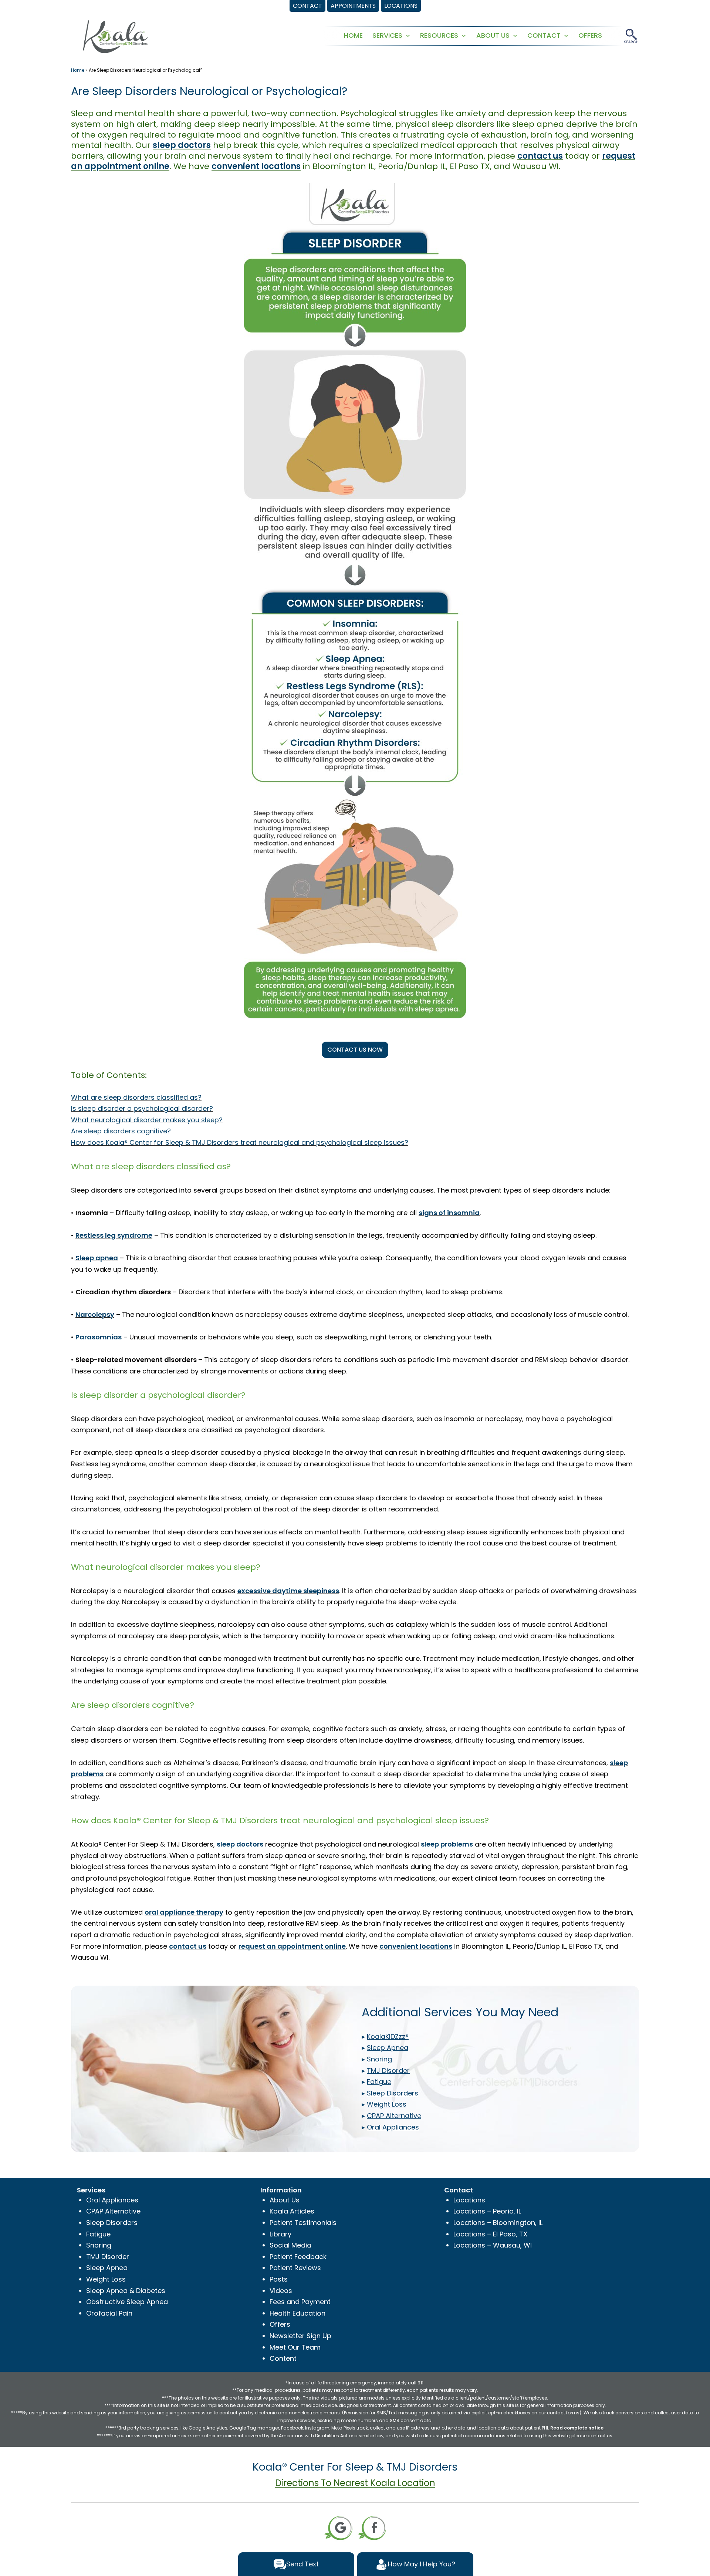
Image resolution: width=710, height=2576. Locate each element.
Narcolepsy (95, 1314)
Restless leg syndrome (114, 1235)
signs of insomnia (449, 1213)
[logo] (115, 36)
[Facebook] (372, 2527)
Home (78, 70)
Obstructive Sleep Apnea (127, 2302)
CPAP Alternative (113, 2211)
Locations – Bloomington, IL (498, 2223)
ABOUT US (493, 35)
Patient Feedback (298, 2257)
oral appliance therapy (184, 1912)
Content (283, 2358)
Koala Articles (292, 2211)
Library (280, 2234)
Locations (469, 2200)
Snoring (99, 2245)
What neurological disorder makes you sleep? (147, 1120)
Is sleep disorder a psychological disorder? (142, 1108)
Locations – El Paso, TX (490, 2234)
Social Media (290, 2245)
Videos (281, 2291)
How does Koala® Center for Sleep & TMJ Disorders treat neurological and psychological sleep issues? (240, 1142)
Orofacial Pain (109, 2313)
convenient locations (256, 166)
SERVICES (387, 35)
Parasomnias (99, 1337)
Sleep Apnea (107, 2268)
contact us (540, 156)
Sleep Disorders (112, 2223)
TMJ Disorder (108, 2257)
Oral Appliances (112, 2200)
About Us (285, 2200)
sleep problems (447, 1844)
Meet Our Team (295, 2347)
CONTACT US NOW (355, 1050)
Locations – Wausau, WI (493, 2245)
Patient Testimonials (303, 2223)
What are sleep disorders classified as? (136, 1097)
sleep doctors (182, 145)
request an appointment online (292, 1946)
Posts (279, 2279)
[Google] (338, 2527)
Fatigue (98, 2234)
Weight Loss (106, 2279)
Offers (280, 2324)
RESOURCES (439, 35)
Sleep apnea (97, 1258)
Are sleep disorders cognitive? (121, 1131)
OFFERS (590, 35)
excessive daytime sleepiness (288, 1591)
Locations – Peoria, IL (487, 2211)
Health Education (297, 2313)
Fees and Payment (300, 2302)
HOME (353, 35)
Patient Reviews (295, 2268)
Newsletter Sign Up (300, 2336)
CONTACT (544, 35)
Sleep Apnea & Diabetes (126, 2291)
